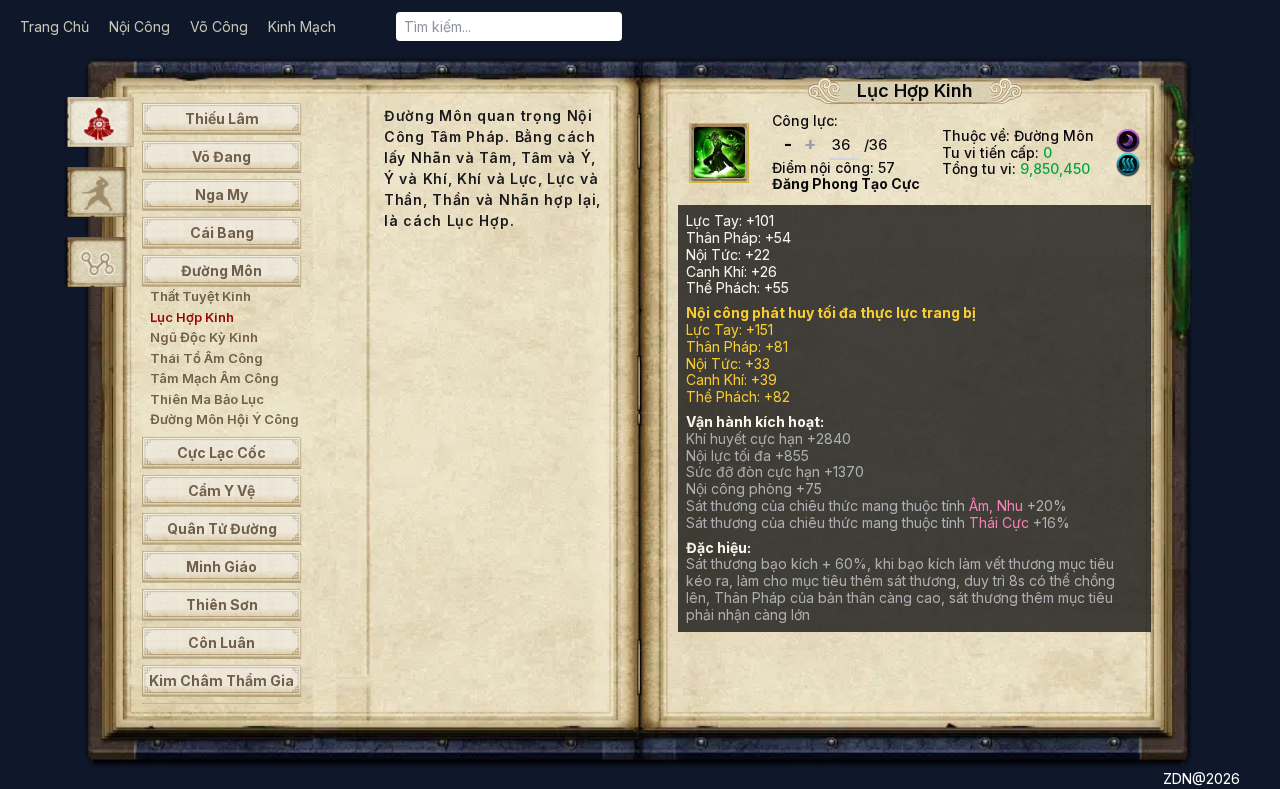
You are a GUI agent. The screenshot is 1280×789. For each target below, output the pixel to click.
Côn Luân (221, 642)
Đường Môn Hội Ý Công (224, 419)
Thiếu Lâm (222, 118)
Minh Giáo (221, 566)
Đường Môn (221, 270)
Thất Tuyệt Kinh (200, 296)
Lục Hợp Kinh (192, 317)
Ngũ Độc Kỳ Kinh (204, 337)
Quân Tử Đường (222, 528)
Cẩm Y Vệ (221, 490)
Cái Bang (222, 232)
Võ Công (219, 26)
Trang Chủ (54, 26)
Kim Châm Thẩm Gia (221, 680)
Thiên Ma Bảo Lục (207, 399)
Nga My (221, 194)
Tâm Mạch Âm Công (214, 378)
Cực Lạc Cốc (221, 452)
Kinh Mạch (302, 26)
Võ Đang (221, 156)
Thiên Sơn (222, 604)
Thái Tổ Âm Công (206, 358)
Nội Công (139, 26)
